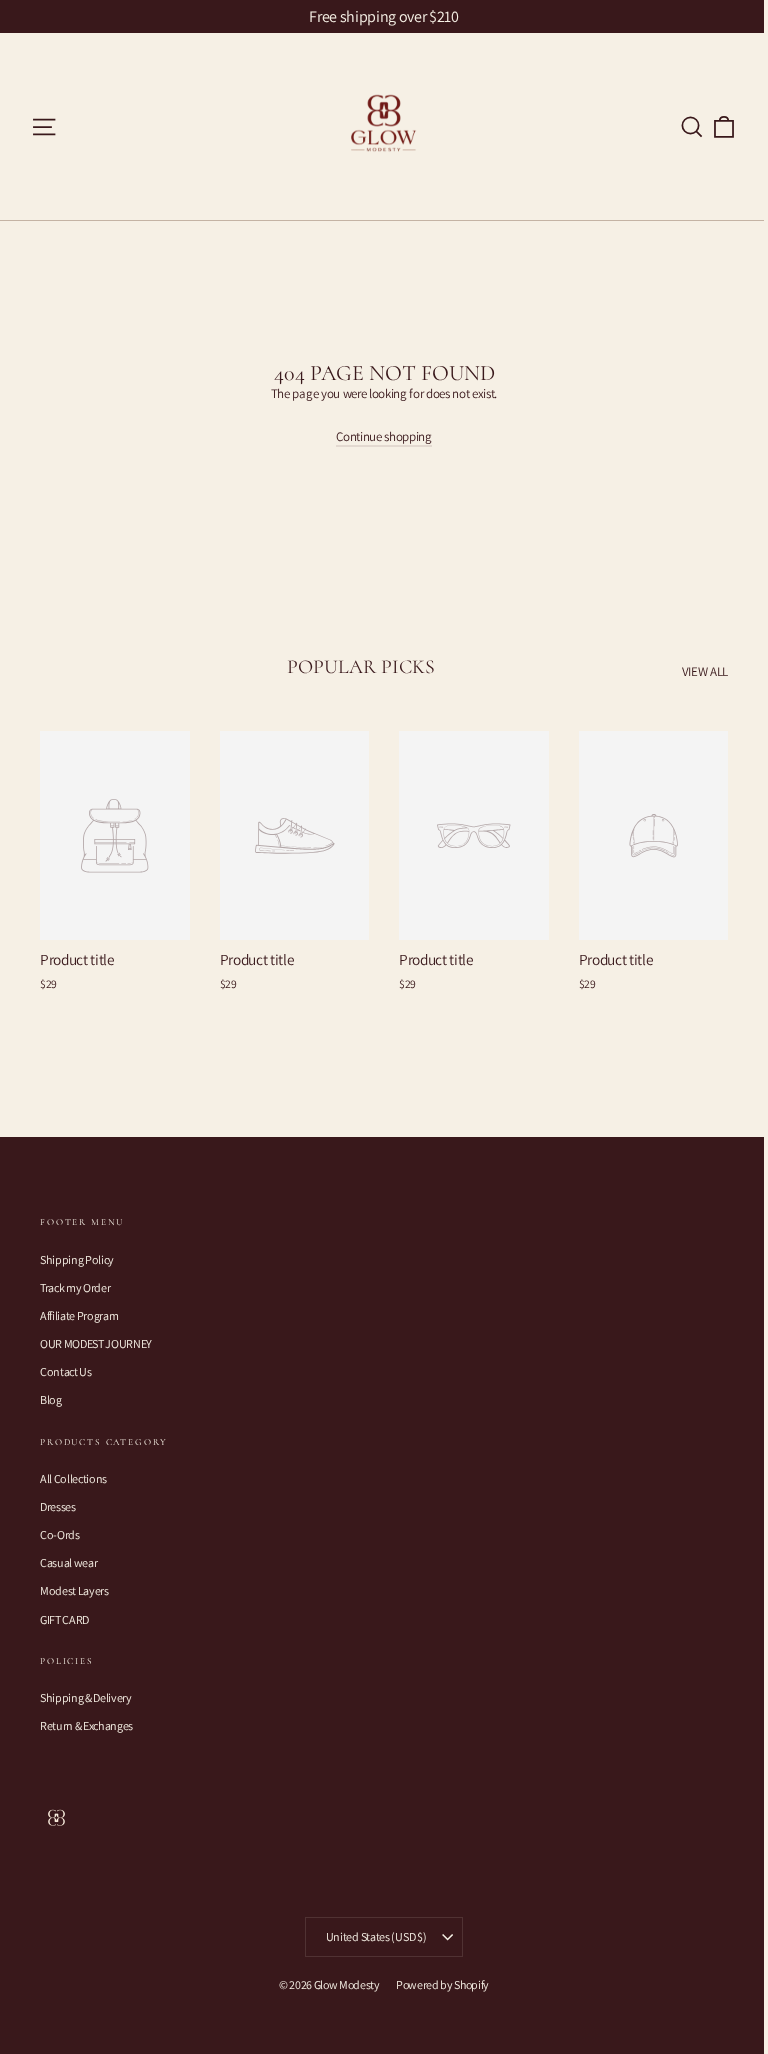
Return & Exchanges (86, 1725)
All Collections (73, 1478)
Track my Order (75, 1287)
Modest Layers (74, 1590)
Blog (51, 1399)
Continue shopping (383, 436)
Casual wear (68, 1562)
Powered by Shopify (442, 1984)
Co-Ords (60, 1534)
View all (705, 671)
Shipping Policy (77, 1259)
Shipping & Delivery (86, 1697)
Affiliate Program (79, 1315)
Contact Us (66, 1371)
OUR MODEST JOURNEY (96, 1343)
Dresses (58, 1506)
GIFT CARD (64, 1619)
